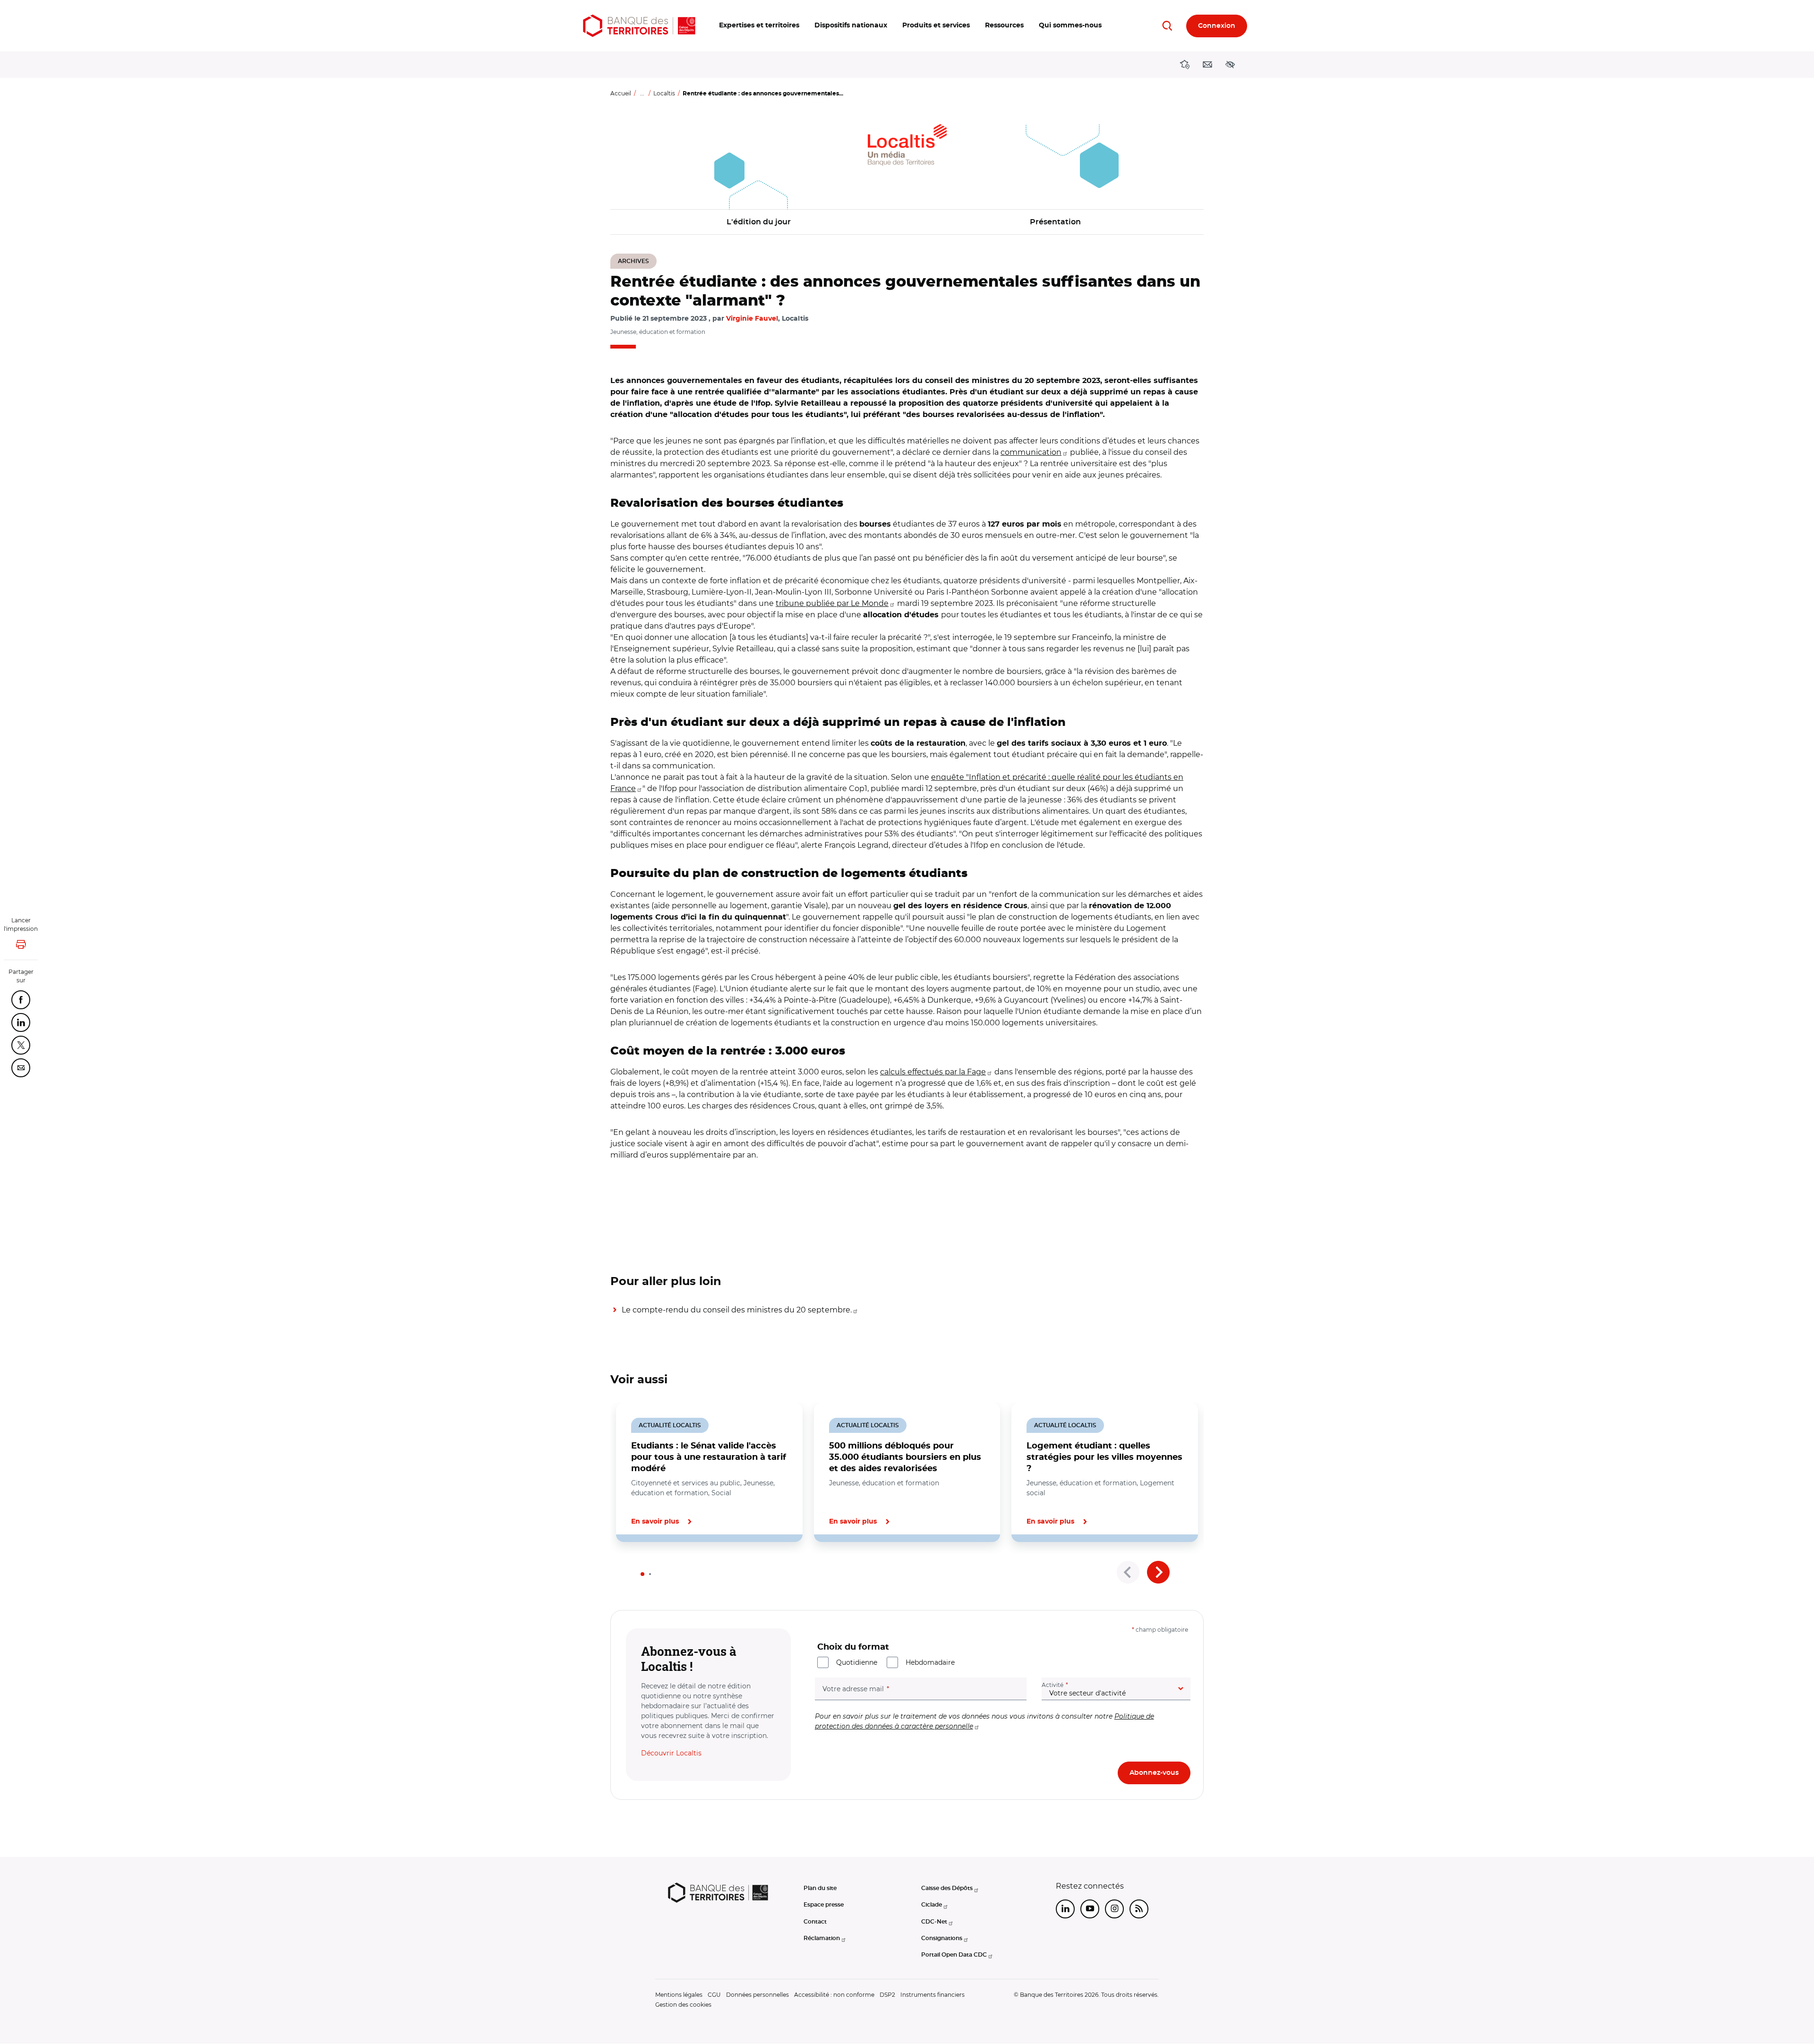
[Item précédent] (1128, 1572)
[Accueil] (639, 26)
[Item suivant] (1158, 1572)
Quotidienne (857, 1662)
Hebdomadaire (930, 1662)
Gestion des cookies (683, 2005)
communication (1031, 452)
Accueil (621, 93)
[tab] (642, 1574)
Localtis (664, 93)
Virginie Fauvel (752, 319)
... (642, 93)
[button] (759, 26)
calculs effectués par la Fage (933, 1072)
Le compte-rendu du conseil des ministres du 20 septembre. (737, 1310)
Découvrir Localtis (671, 1753)
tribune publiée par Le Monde (832, 603)
